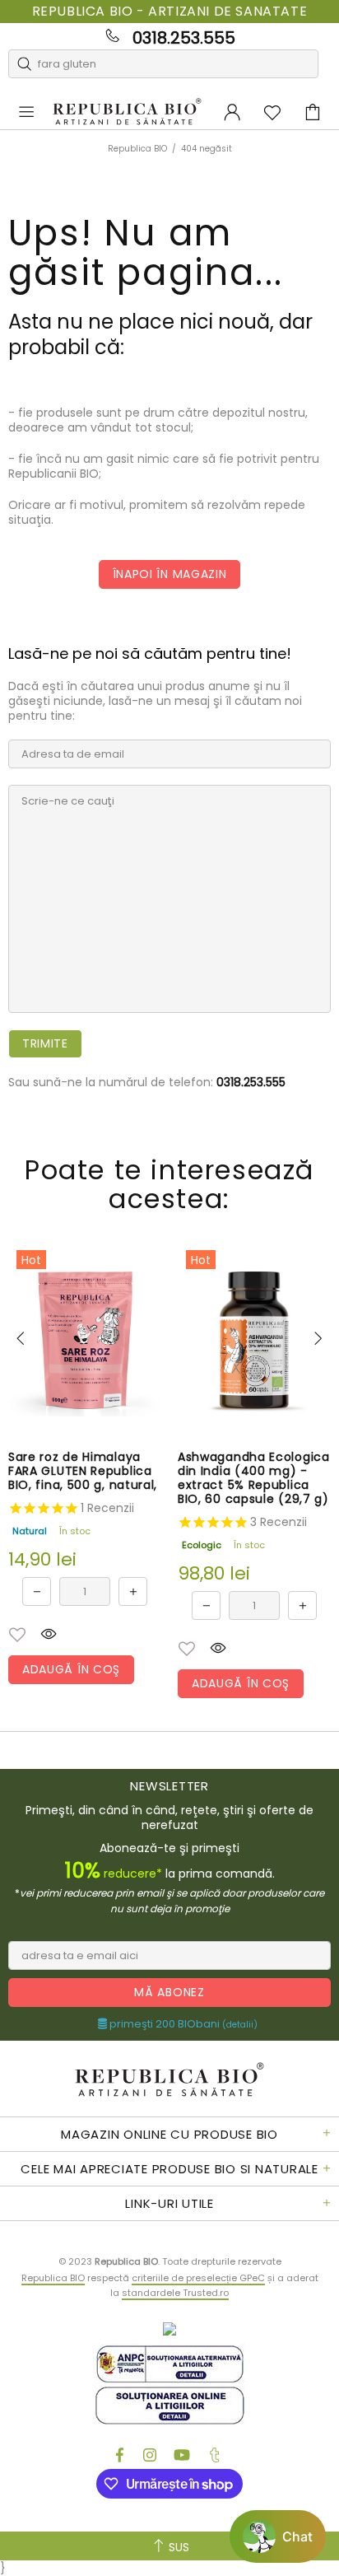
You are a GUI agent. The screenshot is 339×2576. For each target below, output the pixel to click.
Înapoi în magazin (170, 574)
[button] (17, 1635)
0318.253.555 (184, 38)
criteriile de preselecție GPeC (198, 2278)
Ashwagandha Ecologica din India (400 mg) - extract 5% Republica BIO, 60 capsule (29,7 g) (254, 1478)
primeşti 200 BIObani (182, 2024)
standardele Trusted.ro (175, 2293)
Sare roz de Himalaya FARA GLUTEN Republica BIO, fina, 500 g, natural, (83, 1471)
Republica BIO (127, 112)
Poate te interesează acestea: (169, 1184)
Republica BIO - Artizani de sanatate (170, 12)
